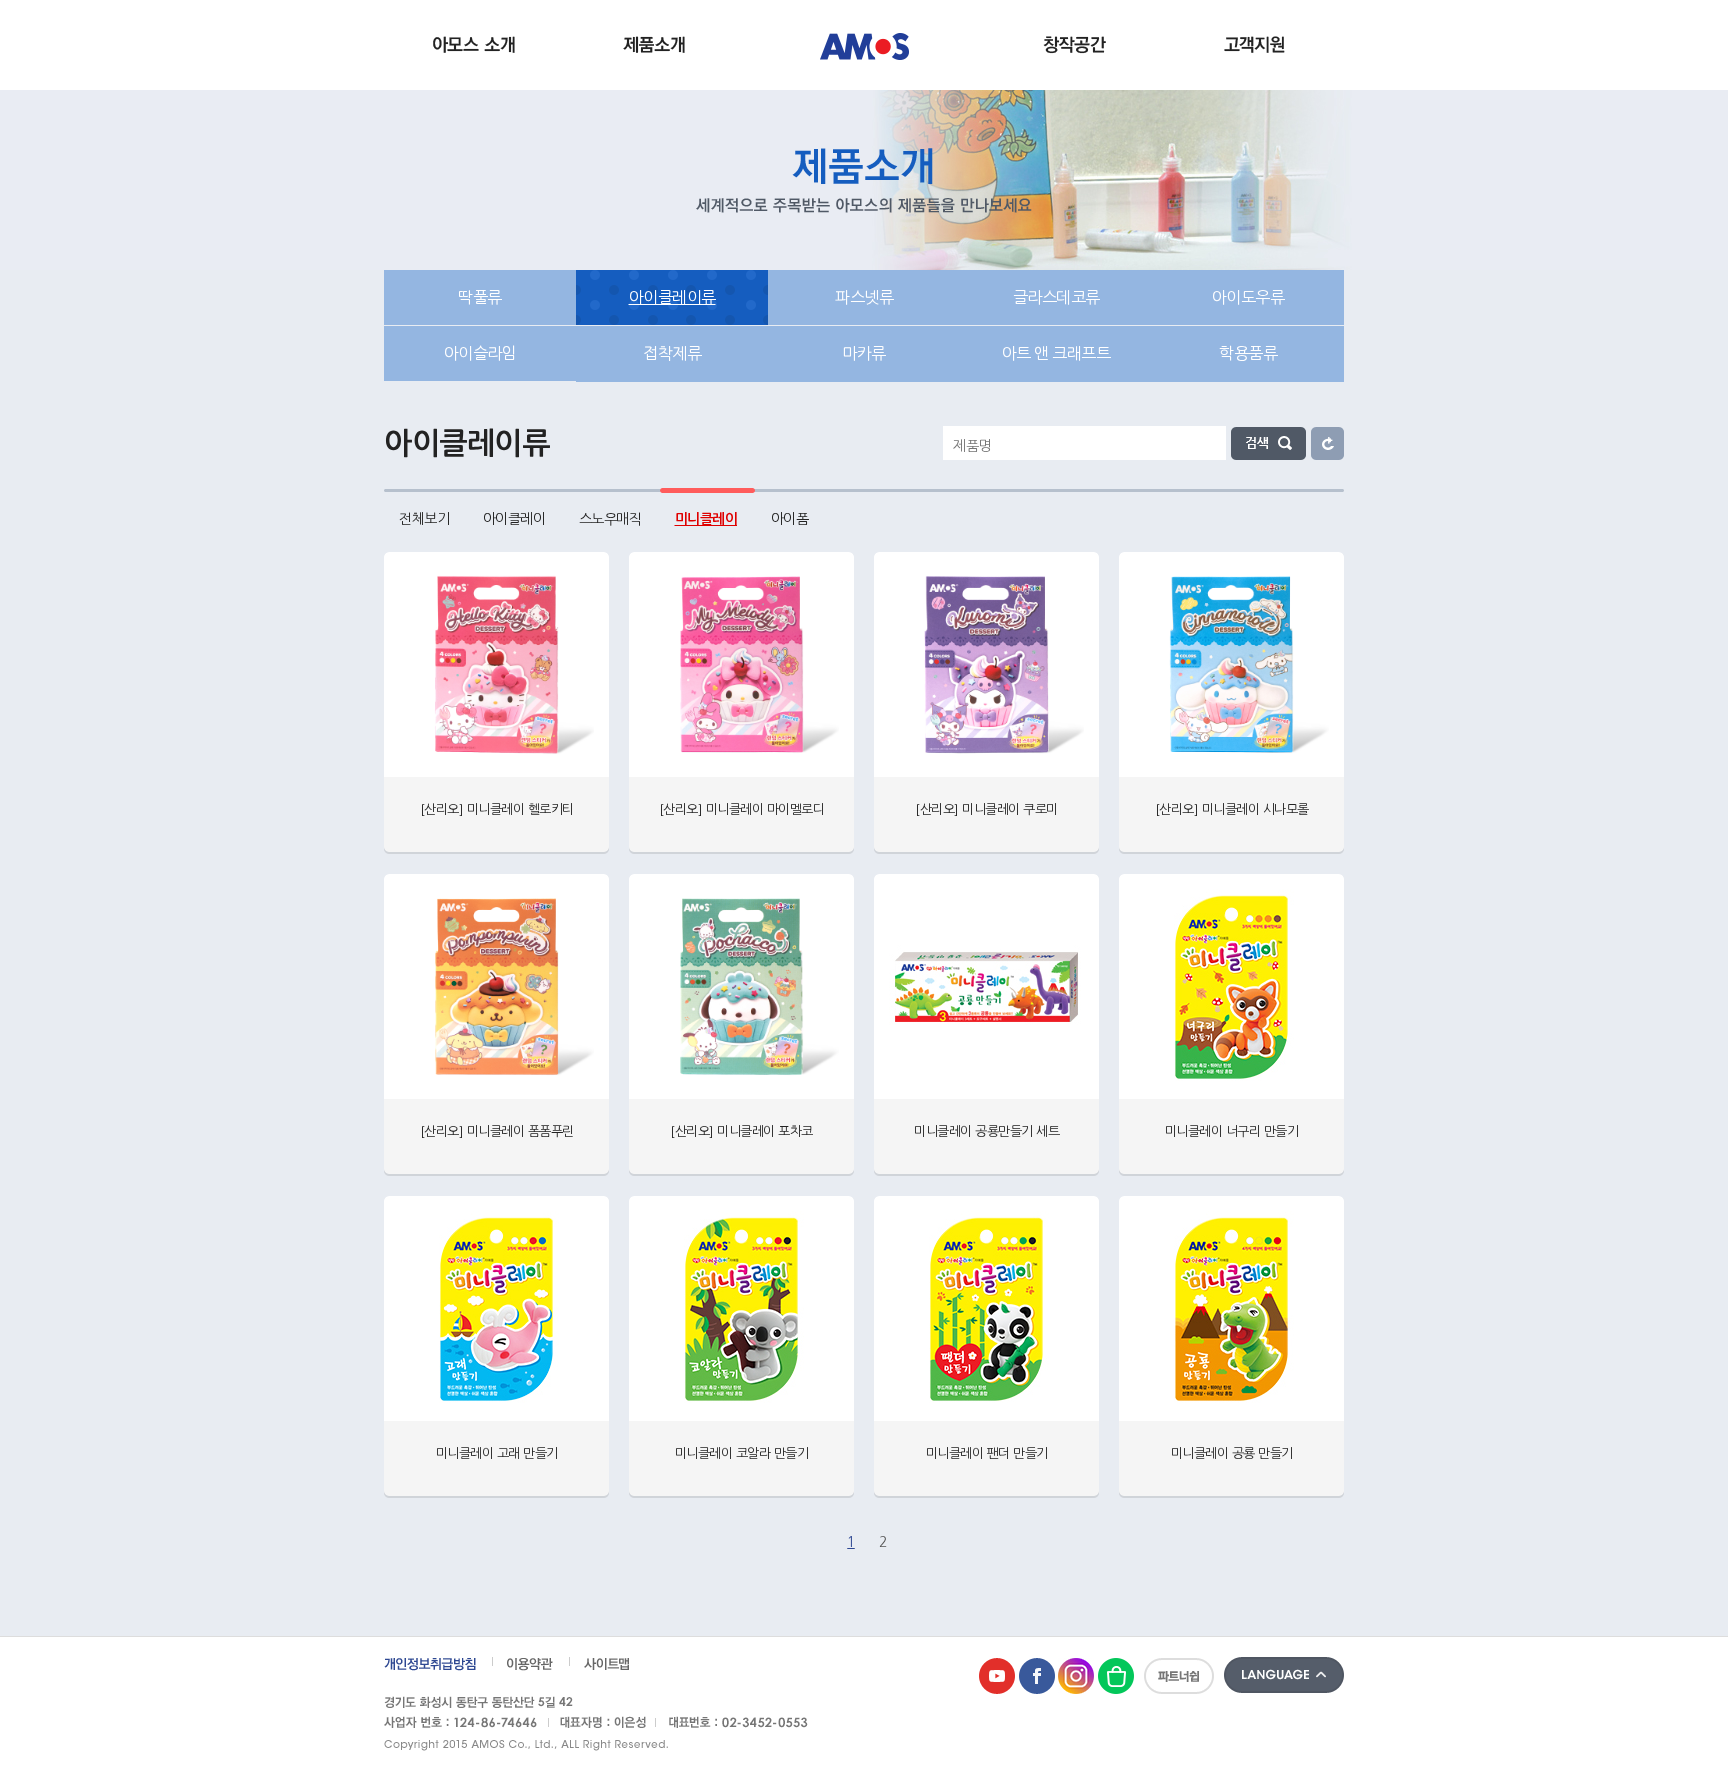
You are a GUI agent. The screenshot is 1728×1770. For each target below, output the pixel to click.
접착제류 (672, 353)
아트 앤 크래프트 (1056, 353)
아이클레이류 (672, 297)
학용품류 (1248, 353)
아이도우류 (1248, 297)
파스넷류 (864, 297)
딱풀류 (480, 297)
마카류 (864, 353)
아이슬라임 (480, 353)
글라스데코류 (1056, 297)
